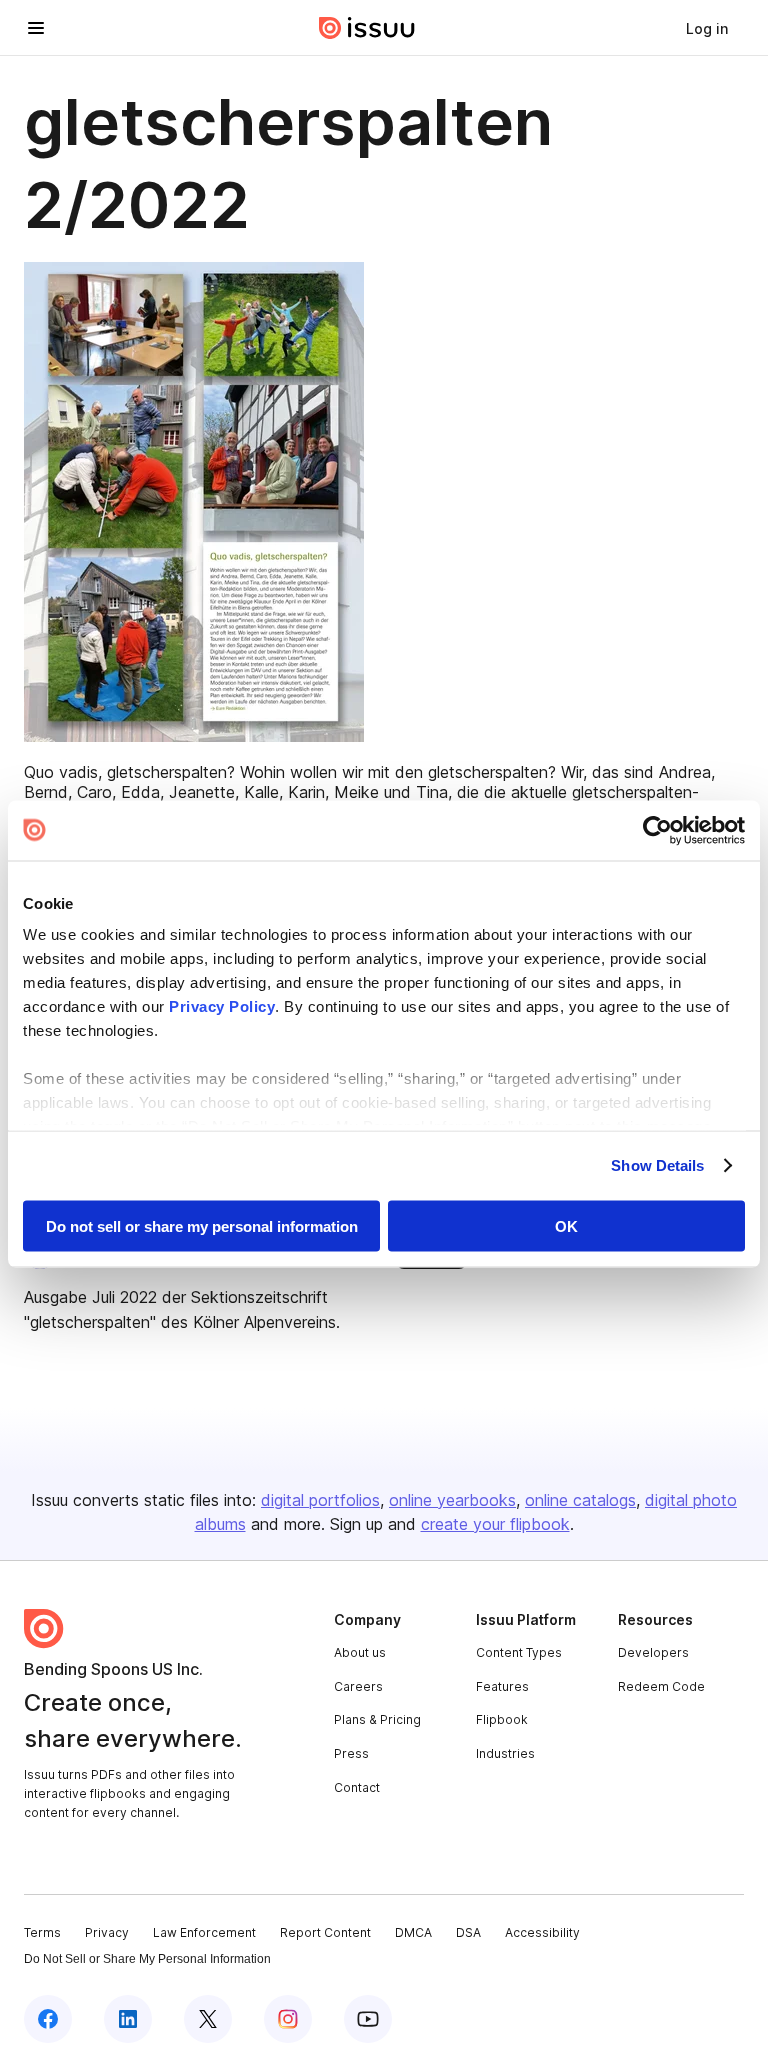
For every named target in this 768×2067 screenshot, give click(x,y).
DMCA (413, 1932)
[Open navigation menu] (36, 28)
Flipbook (502, 1719)
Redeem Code (661, 1686)
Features (502, 1686)
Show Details (657, 1165)
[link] (707, 28)
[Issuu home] (367, 28)
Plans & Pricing (377, 1719)
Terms (42, 1932)
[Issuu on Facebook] (48, 2019)
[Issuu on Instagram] (288, 2019)
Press (351, 1753)
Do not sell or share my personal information (202, 1225)
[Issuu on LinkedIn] (128, 2019)
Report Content (325, 1932)
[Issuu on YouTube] (368, 2019)
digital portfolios (320, 1500)
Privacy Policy (222, 1006)
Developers (653, 1652)
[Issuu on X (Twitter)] (208, 2019)
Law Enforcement (204, 1932)
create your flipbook (495, 1524)
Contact (357, 1787)
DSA (468, 1932)
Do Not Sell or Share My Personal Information (147, 1959)
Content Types (519, 1652)
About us (360, 1652)
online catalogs (580, 1500)
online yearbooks (452, 1500)
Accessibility (542, 1932)
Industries (505, 1753)
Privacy (107, 1932)
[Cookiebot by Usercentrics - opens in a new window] (657, 830)
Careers (358, 1686)
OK (566, 1225)
